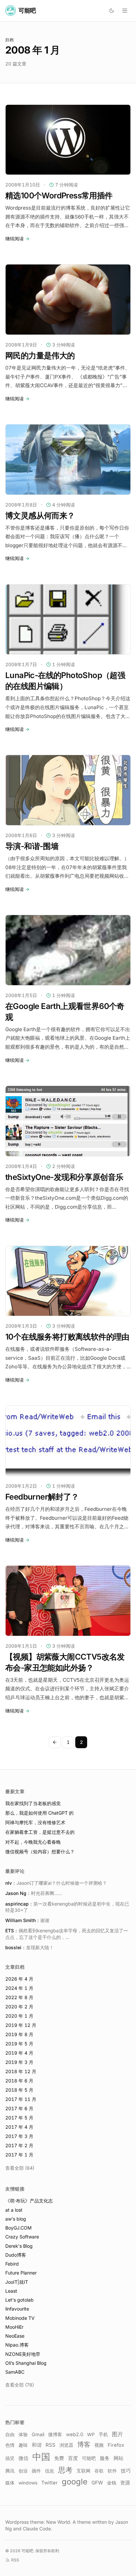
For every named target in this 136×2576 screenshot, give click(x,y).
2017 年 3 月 (19, 2136)
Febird (12, 2264)
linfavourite (17, 2309)
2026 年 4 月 (19, 1979)
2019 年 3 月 (19, 2062)
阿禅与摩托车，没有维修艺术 (35, 1822)
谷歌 (99, 2471)
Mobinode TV (20, 2318)
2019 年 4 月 (19, 2053)
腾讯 (10, 2471)
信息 (50, 2471)
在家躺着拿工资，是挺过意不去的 (40, 1832)
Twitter (50, 2483)
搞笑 (10, 2458)
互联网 (84, 2471)
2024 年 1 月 (19, 1988)
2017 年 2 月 (19, 2145)
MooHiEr (14, 2327)
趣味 (23, 2445)
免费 (59, 2458)
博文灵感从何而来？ (40, 516)
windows (28, 2483)
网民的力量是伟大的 (40, 356)
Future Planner (21, 2273)
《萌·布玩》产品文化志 (29, 2201)
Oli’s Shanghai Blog (26, 2363)
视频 (99, 2445)
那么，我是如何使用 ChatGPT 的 (39, 1813)
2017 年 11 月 (21, 2099)
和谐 (37, 2445)
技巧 (126, 2471)
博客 (84, 2444)
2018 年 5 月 (19, 2090)
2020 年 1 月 (19, 2016)
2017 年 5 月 (19, 2118)
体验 (23, 2434)
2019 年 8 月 (19, 2034)
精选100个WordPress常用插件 (59, 196)
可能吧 (89, 2458)
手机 (103, 2434)
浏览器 (66, 2445)
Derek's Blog (19, 2246)
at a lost (14, 2210)
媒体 (10, 2483)
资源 (125, 2483)
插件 (36, 2471)
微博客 (55, 2435)
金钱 (112, 2483)
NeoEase (15, 2336)
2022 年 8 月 (19, 1997)
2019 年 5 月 (19, 2044)
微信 (23, 2458)
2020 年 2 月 (19, 2007)
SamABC (15, 2372)
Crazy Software (22, 2237)
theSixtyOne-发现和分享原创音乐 (64, 1177)
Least (11, 2291)
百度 (73, 2458)
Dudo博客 (16, 2255)
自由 (10, 2434)
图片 (118, 2434)
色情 (10, 2445)
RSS (51, 2445)
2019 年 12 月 (21, 2025)
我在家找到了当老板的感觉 (33, 1803)
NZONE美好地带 (23, 2354)
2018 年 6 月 (19, 2081)
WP (91, 2435)
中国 (41, 2457)
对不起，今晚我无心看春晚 (33, 1842)
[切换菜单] (125, 11)
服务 (105, 2458)
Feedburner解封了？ (42, 1497)
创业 (23, 2471)
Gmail (38, 2434)
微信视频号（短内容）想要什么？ (40, 1851)
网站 (119, 2458)
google (75, 2482)
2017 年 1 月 (19, 2155)
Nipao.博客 (17, 2345)
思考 (65, 2470)
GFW (97, 2483)
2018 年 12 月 (21, 2071)
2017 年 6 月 (19, 2108)
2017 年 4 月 (19, 2127)
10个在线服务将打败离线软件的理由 (67, 1337)
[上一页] (55, 1742)
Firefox (116, 2445)
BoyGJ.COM (18, 2228)
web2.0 (75, 2435)
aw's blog (16, 2219)
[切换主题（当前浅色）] (112, 11)
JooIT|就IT (17, 2282)
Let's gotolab (19, 2300)
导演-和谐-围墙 (32, 846)
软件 (112, 2471)
